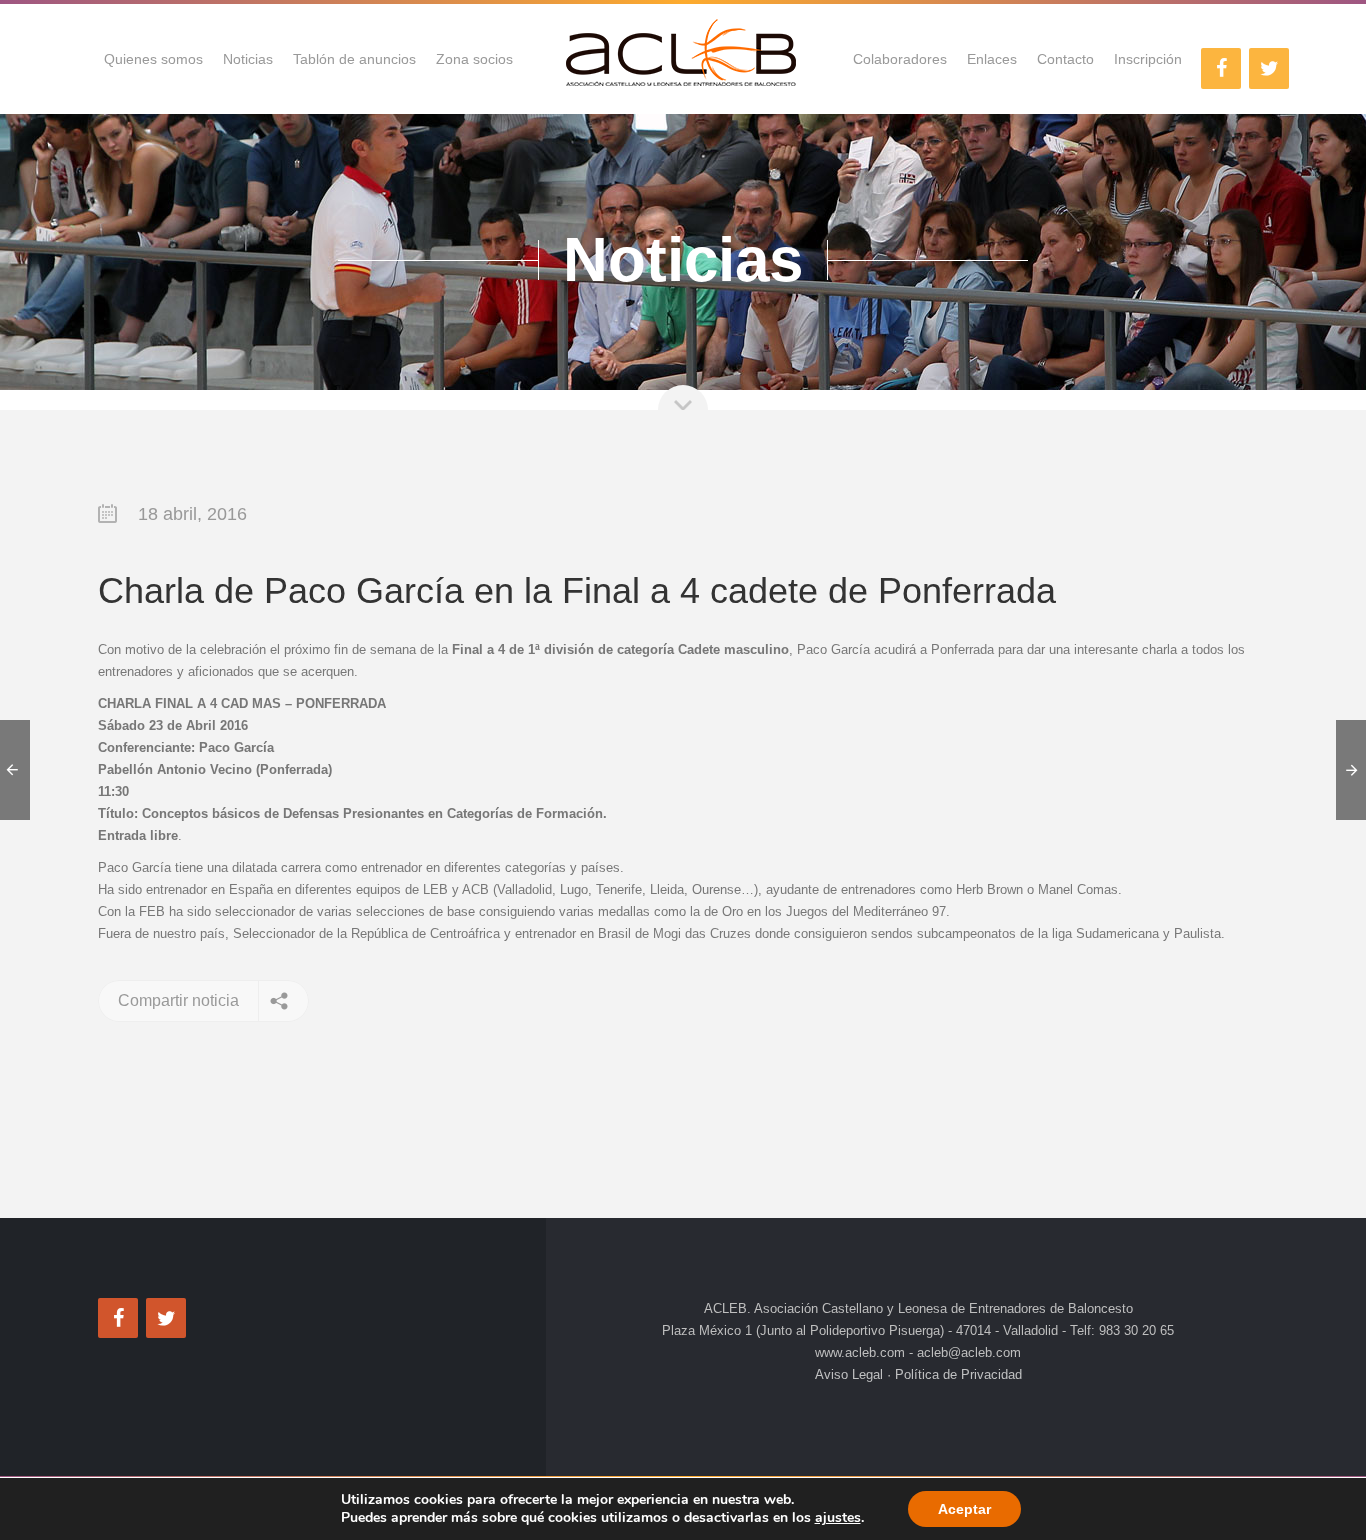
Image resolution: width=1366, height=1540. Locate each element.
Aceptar (964, 1509)
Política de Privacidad (956, 1374)
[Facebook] (1221, 68)
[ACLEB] (683, 59)
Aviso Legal (851, 1374)
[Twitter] (1269, 68)
